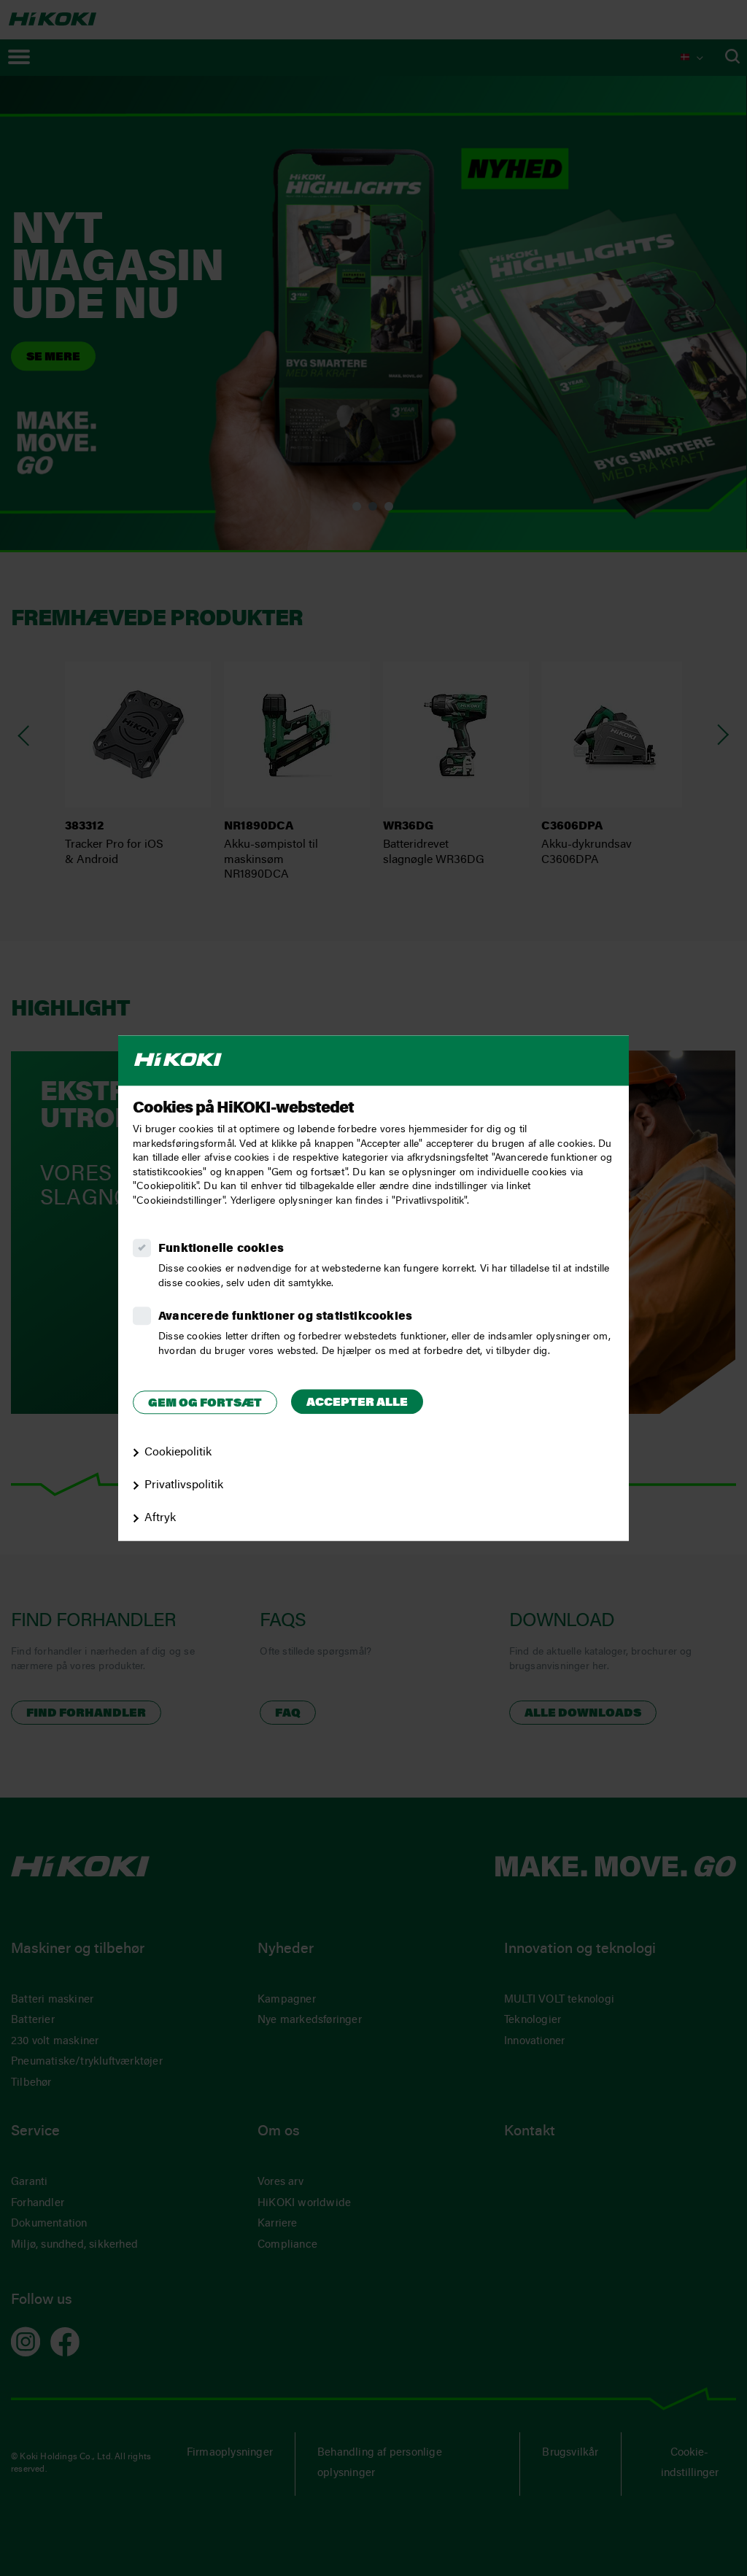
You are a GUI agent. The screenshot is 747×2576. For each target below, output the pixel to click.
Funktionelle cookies (221, 1249)
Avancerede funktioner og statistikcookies (285, 1317)
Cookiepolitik (178, 1453)
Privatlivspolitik (184, 1485)
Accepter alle (357, 1403)
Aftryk (160, 1518)
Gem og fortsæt (205, 1404)
